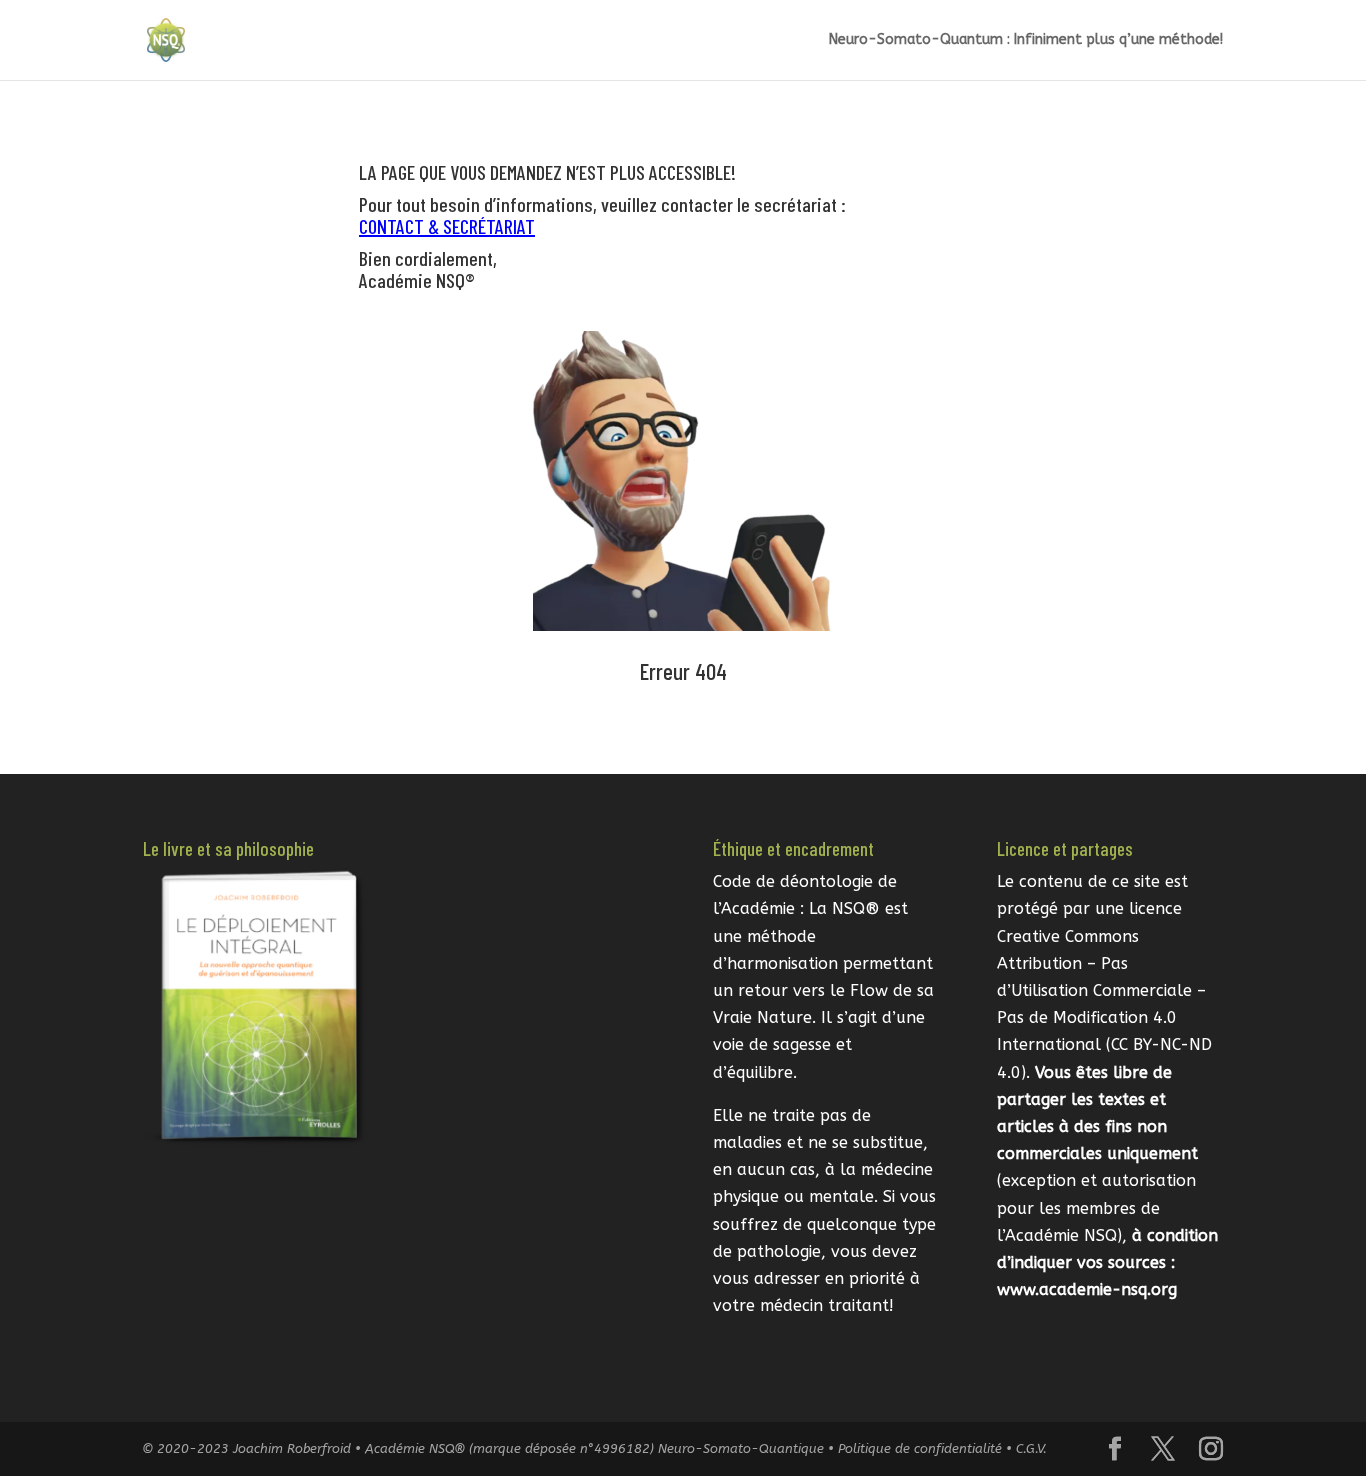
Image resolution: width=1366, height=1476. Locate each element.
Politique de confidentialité (920, 1448)
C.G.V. (1031, 1448)
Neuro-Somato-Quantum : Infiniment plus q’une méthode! (1026, 40)
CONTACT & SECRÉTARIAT (447, 226)
